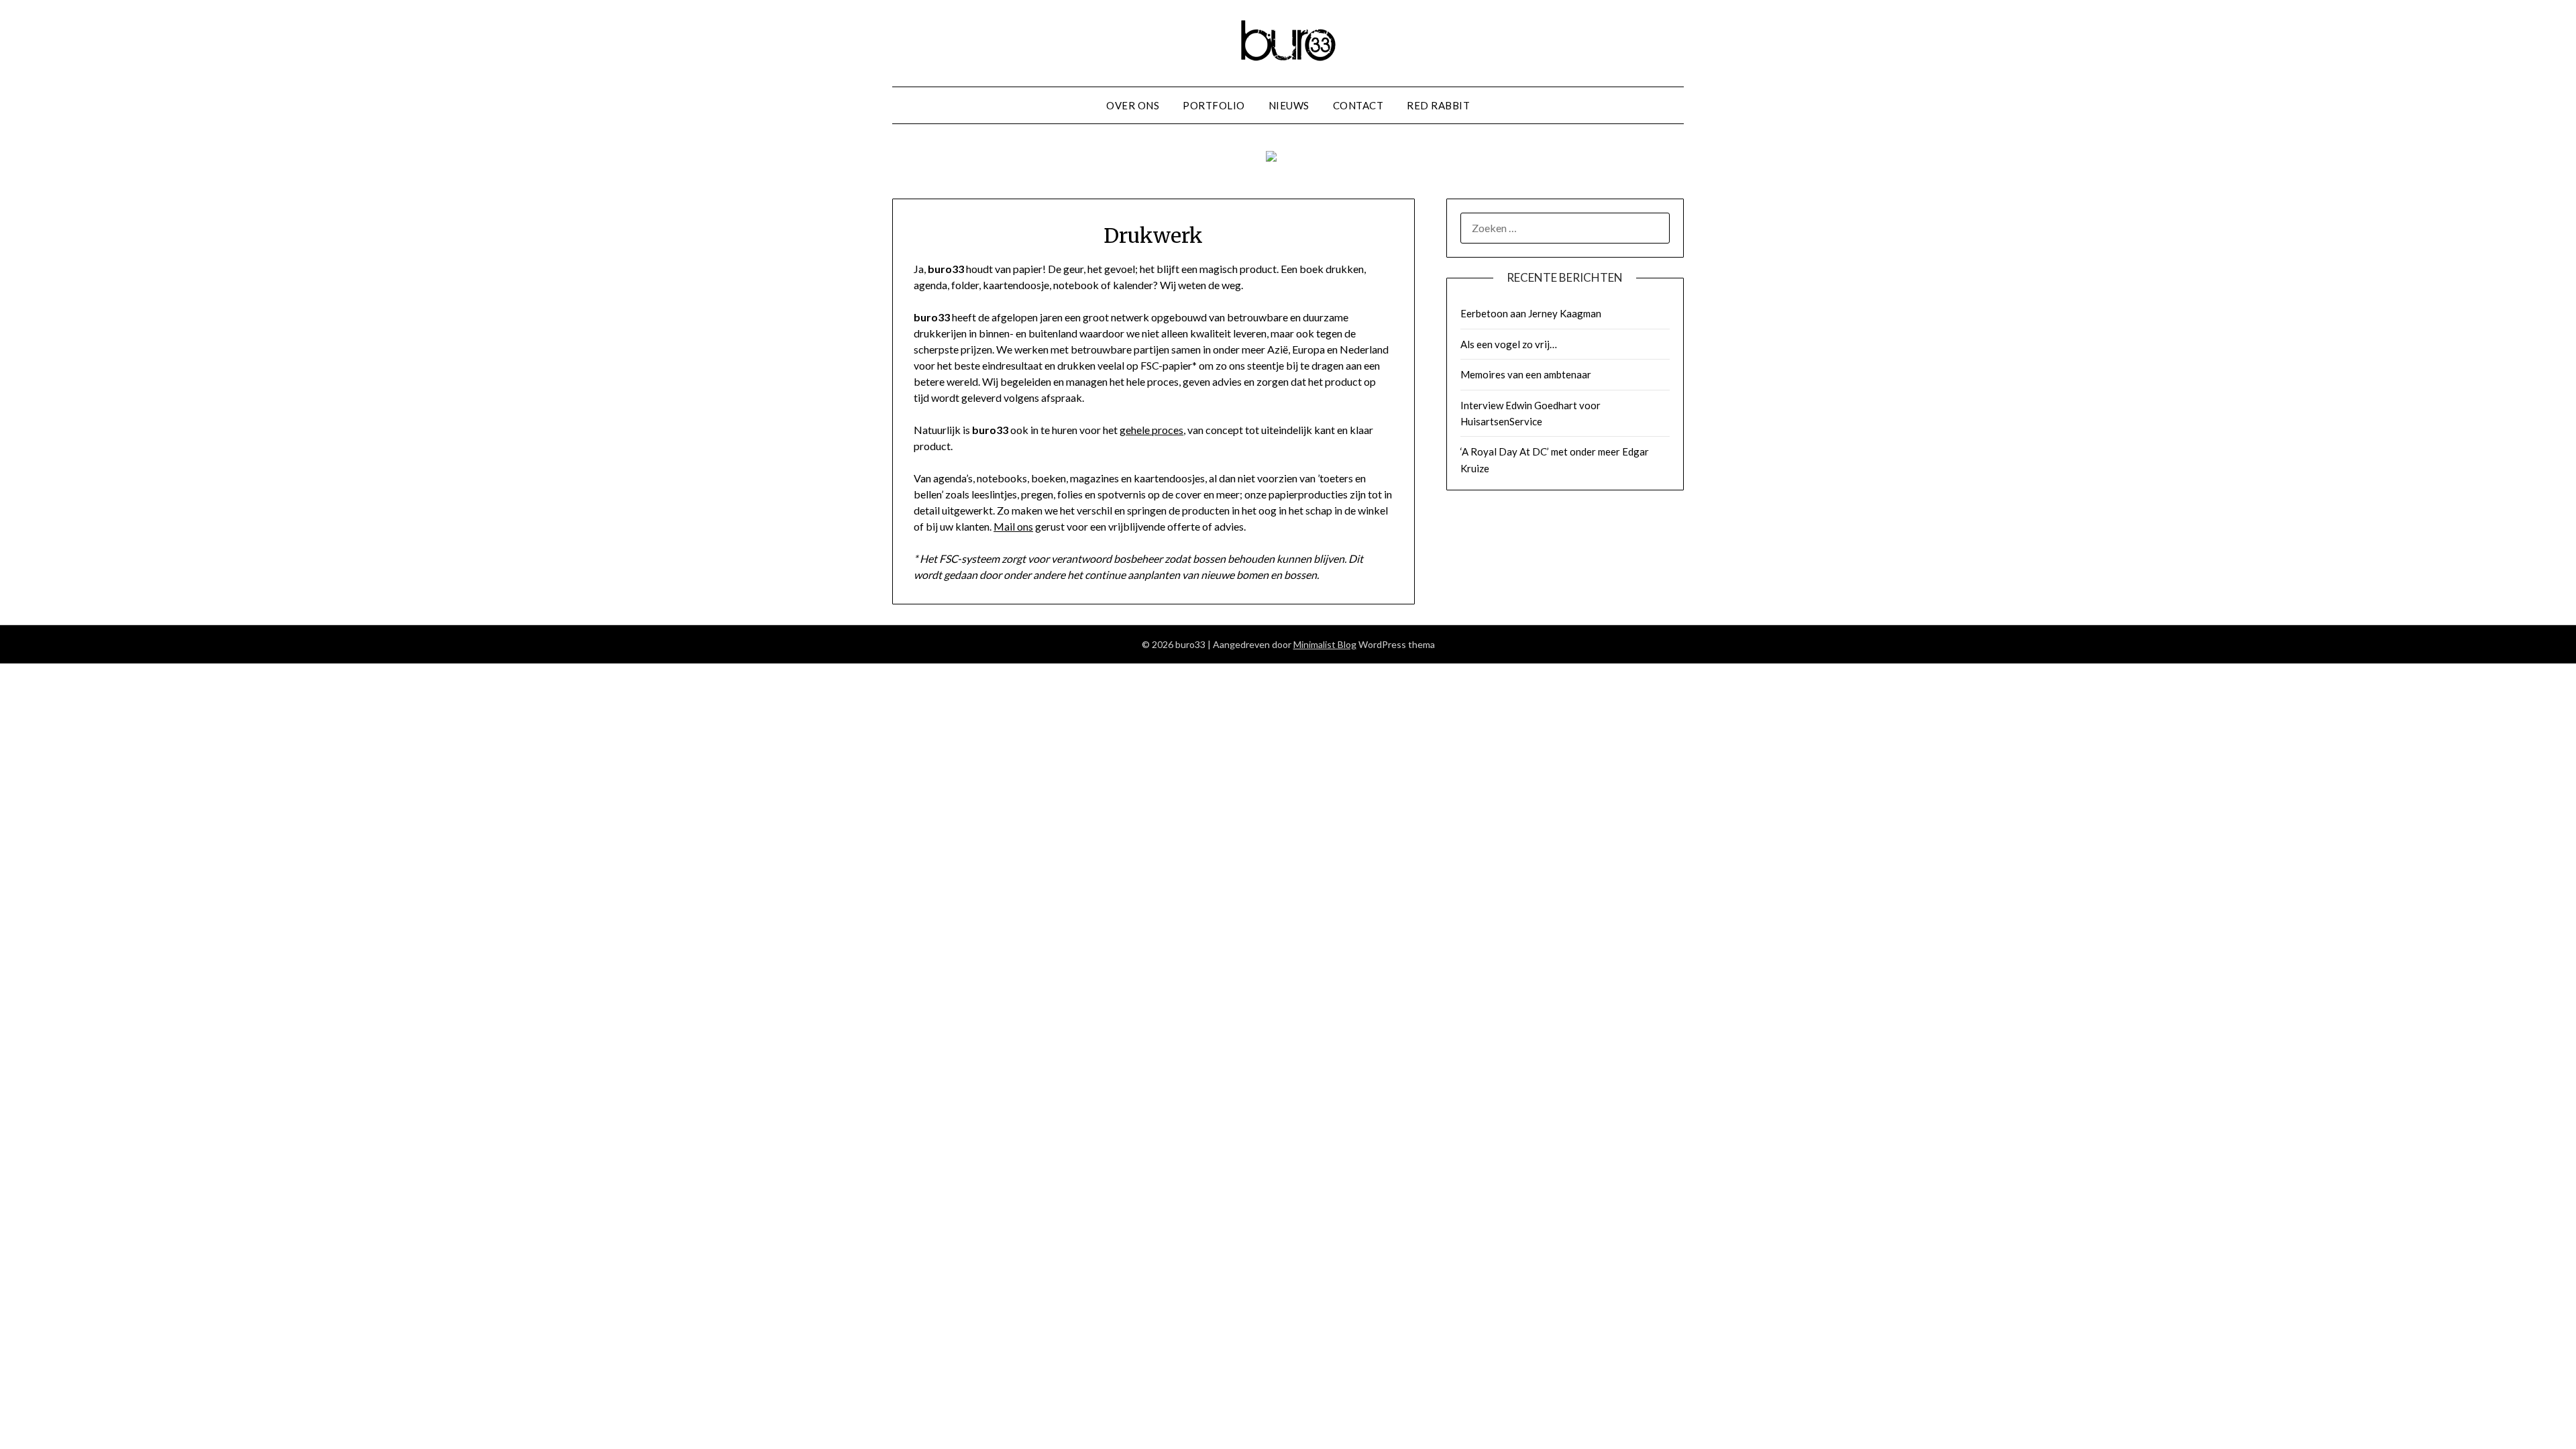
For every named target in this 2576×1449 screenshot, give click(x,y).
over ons (1133, 105)
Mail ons (1013, 526)
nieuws (1289, 105)
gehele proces (1151, 430)
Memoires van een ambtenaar (1526, 374)
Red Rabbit (1438, 105)
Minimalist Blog (1325, 644)
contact (1358, 105)
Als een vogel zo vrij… (1509, 344)
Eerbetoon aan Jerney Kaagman (1531, 313)
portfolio (1214, 105)
